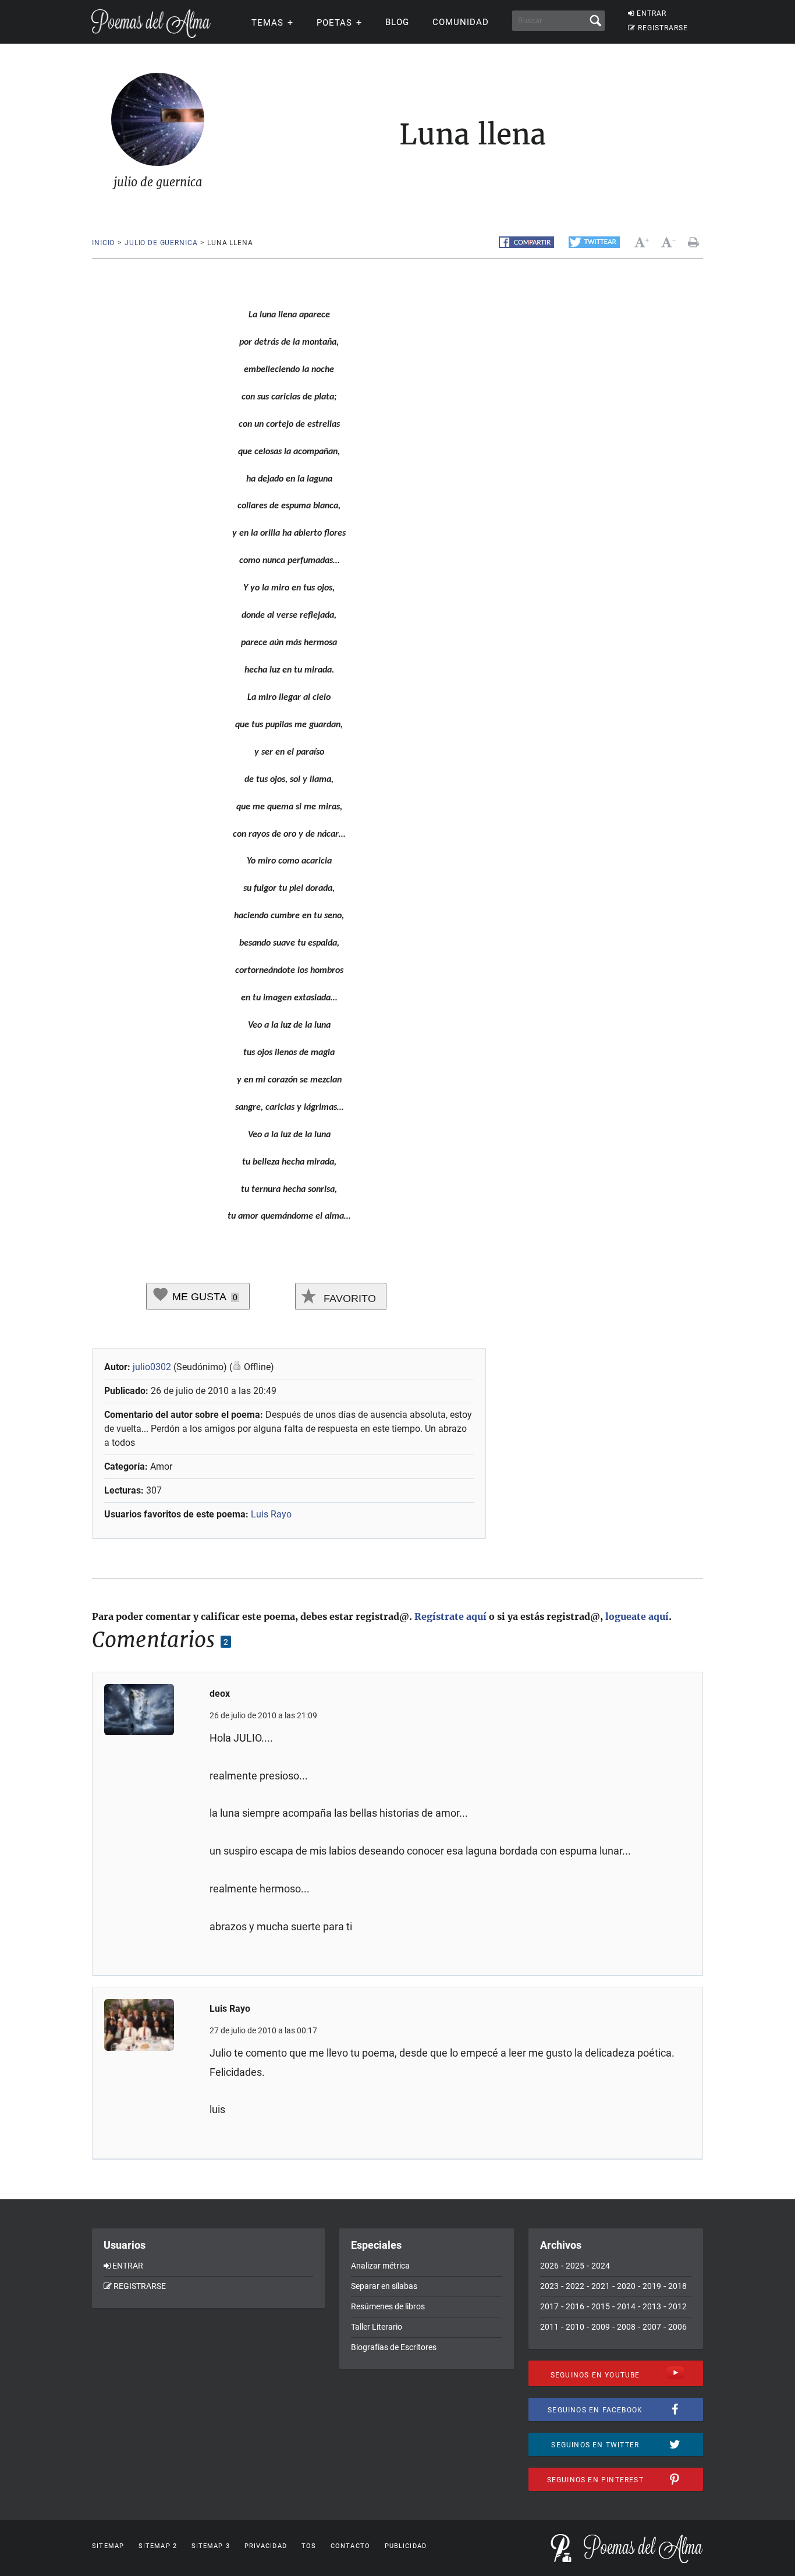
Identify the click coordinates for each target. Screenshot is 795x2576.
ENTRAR (652, 13)
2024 (601, 2266)
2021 (601, 2286)
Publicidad (406, 2546)
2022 (575, 2286)
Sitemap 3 (211, 2546)
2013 (652, 2306)
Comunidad (461, 22)
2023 (549, 2286)
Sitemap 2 (158, 2546)
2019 (652, 2286)
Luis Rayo (271, 1514)
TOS (309, 2546)
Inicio (103, 243)
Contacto (350, 2546)
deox (220, 1694)
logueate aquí (637, 1616)
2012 (677, 2306)
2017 (549, 2306)
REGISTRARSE (663, 28)
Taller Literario (377, 2327)
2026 (549, 2266)
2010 (575, 2327)
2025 (575, 2266)
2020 (626, 2286)
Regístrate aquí (450, 1616)
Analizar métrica (380, 2266)
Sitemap (108, 2546)
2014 (626, 2306)
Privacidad (266, 2546)
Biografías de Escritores (394, 2347)
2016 (575, 2306)
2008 (626, 2327)
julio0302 (152, 1367)
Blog (397, 22)
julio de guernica (161, 243)
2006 (677, 2327)
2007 (652, 2327)
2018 (677, 2286)
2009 (601, 2327)
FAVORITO (348, 1298)
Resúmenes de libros (388, 2306)
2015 (601, 2306)
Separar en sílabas (384, 2286)
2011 (549, 2327)
